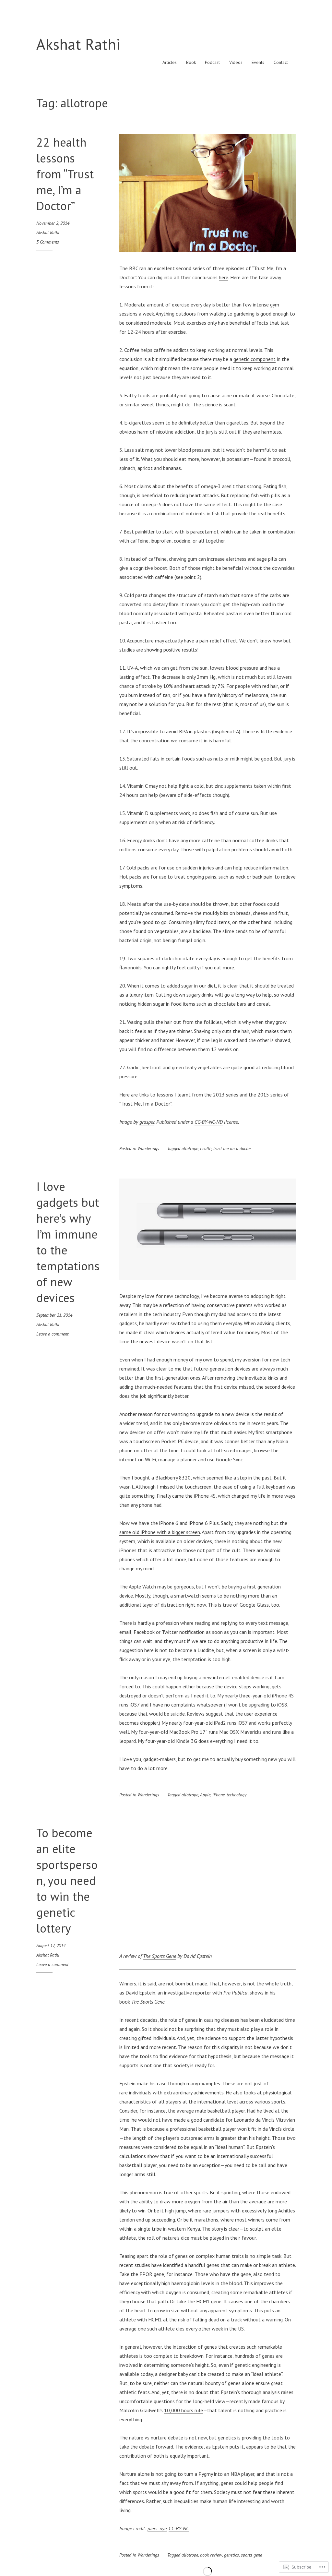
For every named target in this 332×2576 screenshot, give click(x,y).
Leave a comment (52, 1334)
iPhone (219, 1795)
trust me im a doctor (232, 1148)
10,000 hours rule (184, 2410)
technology (237, 1795)
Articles (170, 62)
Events (258, 62)
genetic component (255, 359)
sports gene (251, 2555)
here (224, 277)
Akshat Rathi (78, 44)
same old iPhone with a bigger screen (160, 1532)
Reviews (196, 1714)
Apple (205, 1795)
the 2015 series (266, 1095)
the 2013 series (221, 1095)
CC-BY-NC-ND (209, 1122)
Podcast (212, 62)
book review (211, 2555)
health (206, 1148)
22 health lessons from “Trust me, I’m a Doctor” (65, 174)
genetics (231, 2555)
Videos (236, 62)
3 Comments (48, 242)
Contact (281, 62)
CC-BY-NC (179, 2528)
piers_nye (157, 2528)
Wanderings (148, 1148)
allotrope (190, 1148)
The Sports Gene (160, 1956)
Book (191, 62)
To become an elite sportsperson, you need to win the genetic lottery (67, 1880)
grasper (147, 1122)
